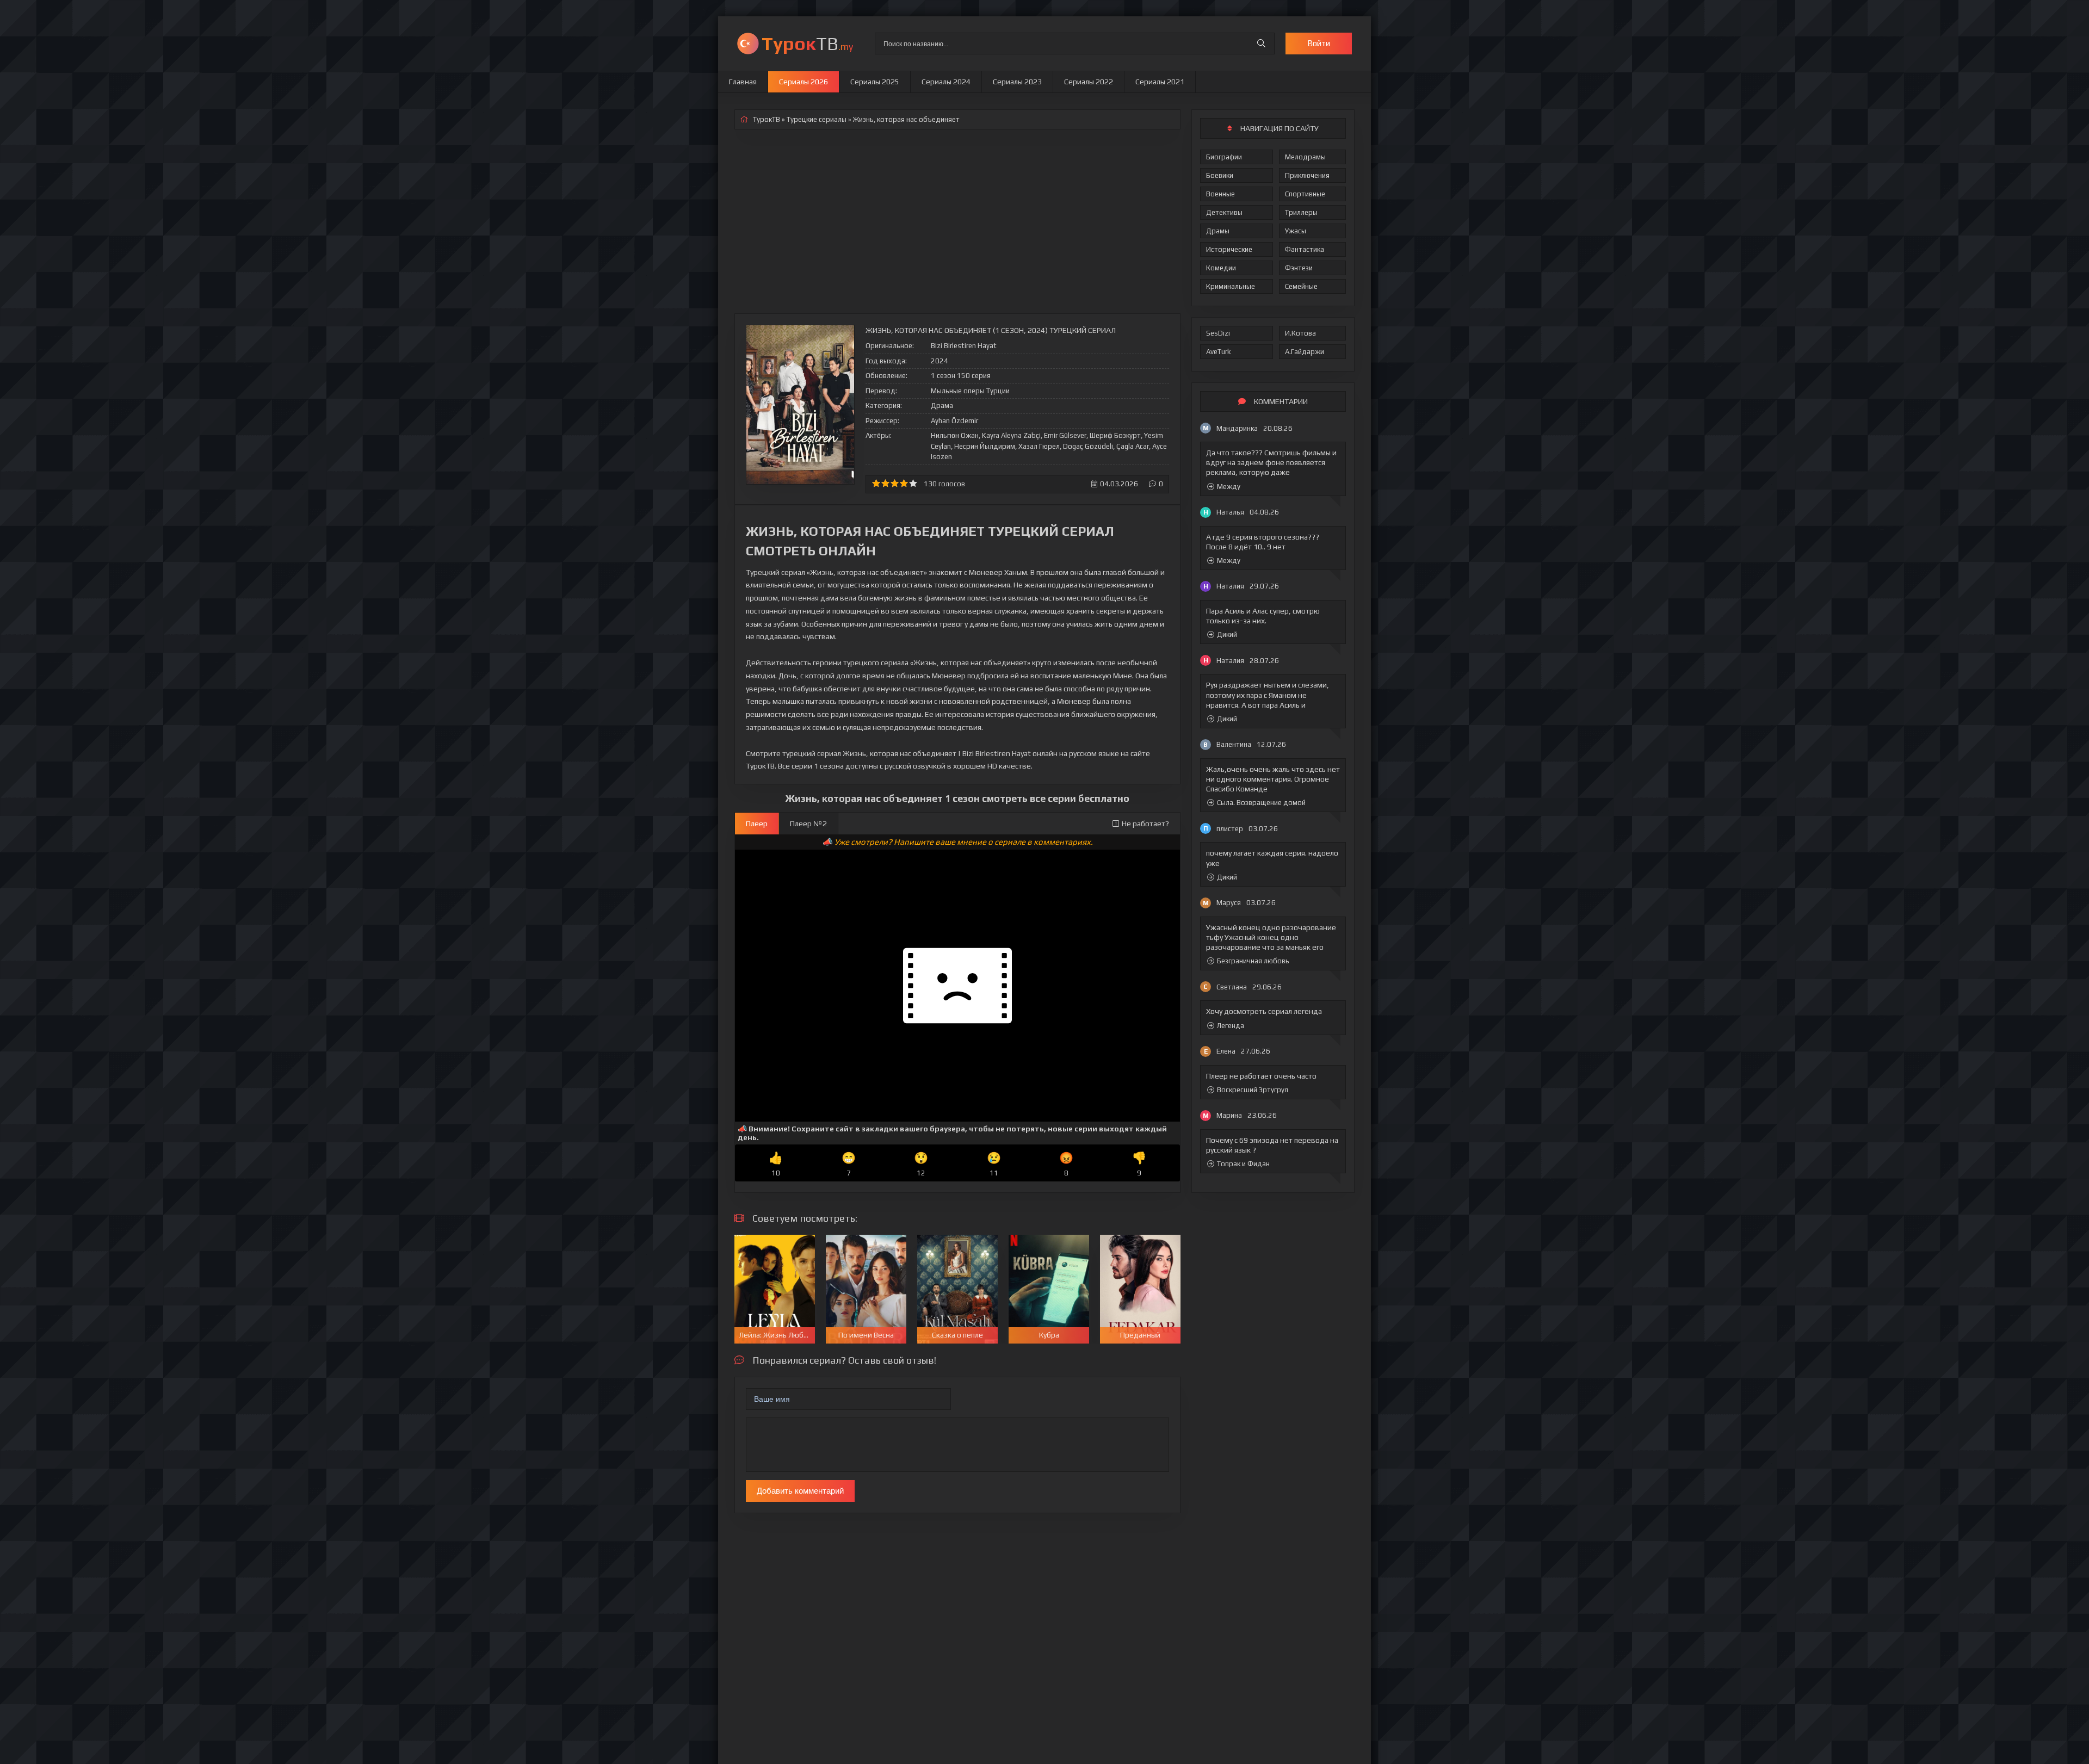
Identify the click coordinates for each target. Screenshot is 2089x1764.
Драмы (1218, 231)
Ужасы (1296, 231)
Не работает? (1145, 824)
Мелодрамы (1305, 157)
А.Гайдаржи (1305, 352)
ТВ (807, 43)
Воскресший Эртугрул (1253, 1090)
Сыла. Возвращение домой (1261, 803)
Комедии (1221, 268)
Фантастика (1305, 249)
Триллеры (1301, 212)
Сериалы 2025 (875, 82)
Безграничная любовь (1253, 961)
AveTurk (1219, 352)
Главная (743, 82)
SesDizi (1218, 333)
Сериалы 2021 (1160, 82)
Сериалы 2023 (1017, 82)
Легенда (1231, 1026)
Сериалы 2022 (1089, 82)
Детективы (1224, 212)
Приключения (1307, 175)
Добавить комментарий (800, 1491)
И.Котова (1300, 333)
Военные (1220, 194)
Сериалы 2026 (804, 82)
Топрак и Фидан (1243, 1164)
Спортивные (1305, 194)
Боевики (1220, 175)
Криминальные (1231, 286)
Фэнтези (1299, 268)
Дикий (1227, 635)
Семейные (1301, 286)
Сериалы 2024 (946, 82)
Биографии (1224, 157)
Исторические (1229, 249)
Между (1229, 487)
